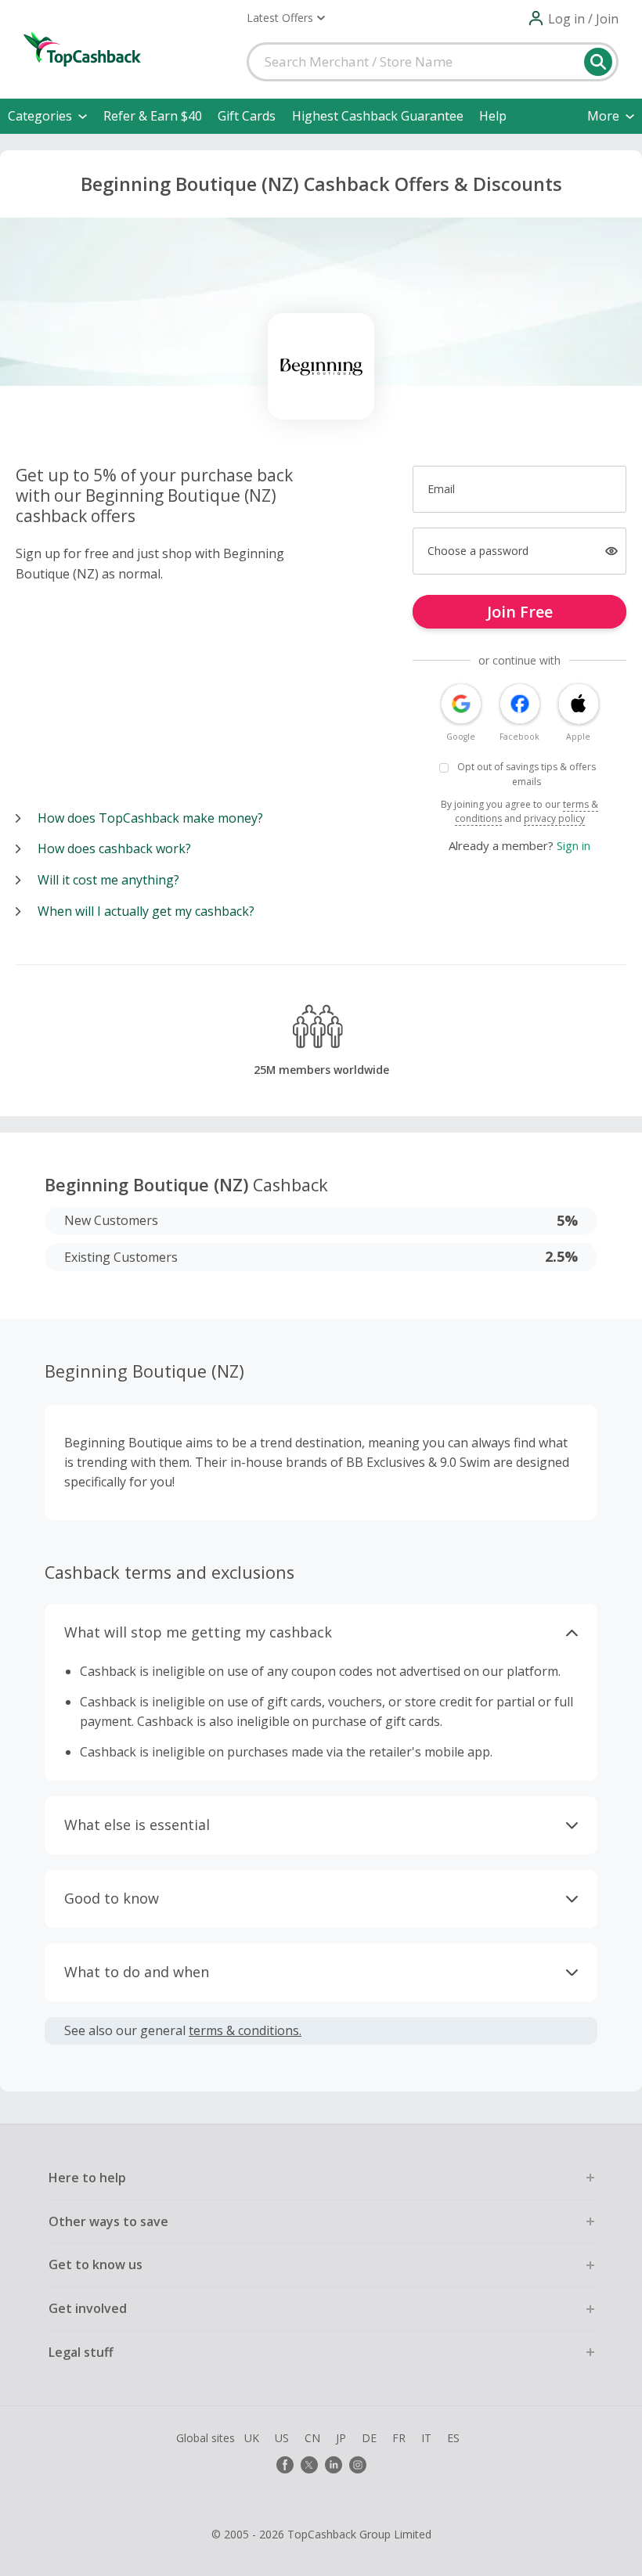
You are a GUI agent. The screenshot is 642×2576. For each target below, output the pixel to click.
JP (341, 2438)
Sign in (573, 845)
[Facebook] (285, 2465)
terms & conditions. (245, 2030)
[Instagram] (358, 2465)
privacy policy (554, 818)
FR (399, 2438)
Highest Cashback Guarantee (378, 116)
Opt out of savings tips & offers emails (527, 774)
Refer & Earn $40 (153, 116)
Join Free (520, 612)
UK (252, 2438)
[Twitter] (309, 2465)
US (282, 2438)
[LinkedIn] (334, 2465)
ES (453, 2438)
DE (369, 2438)
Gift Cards (247, 116)
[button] (286, 18)
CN (312, 2438)
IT (426, 2438)
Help (493, 116)
